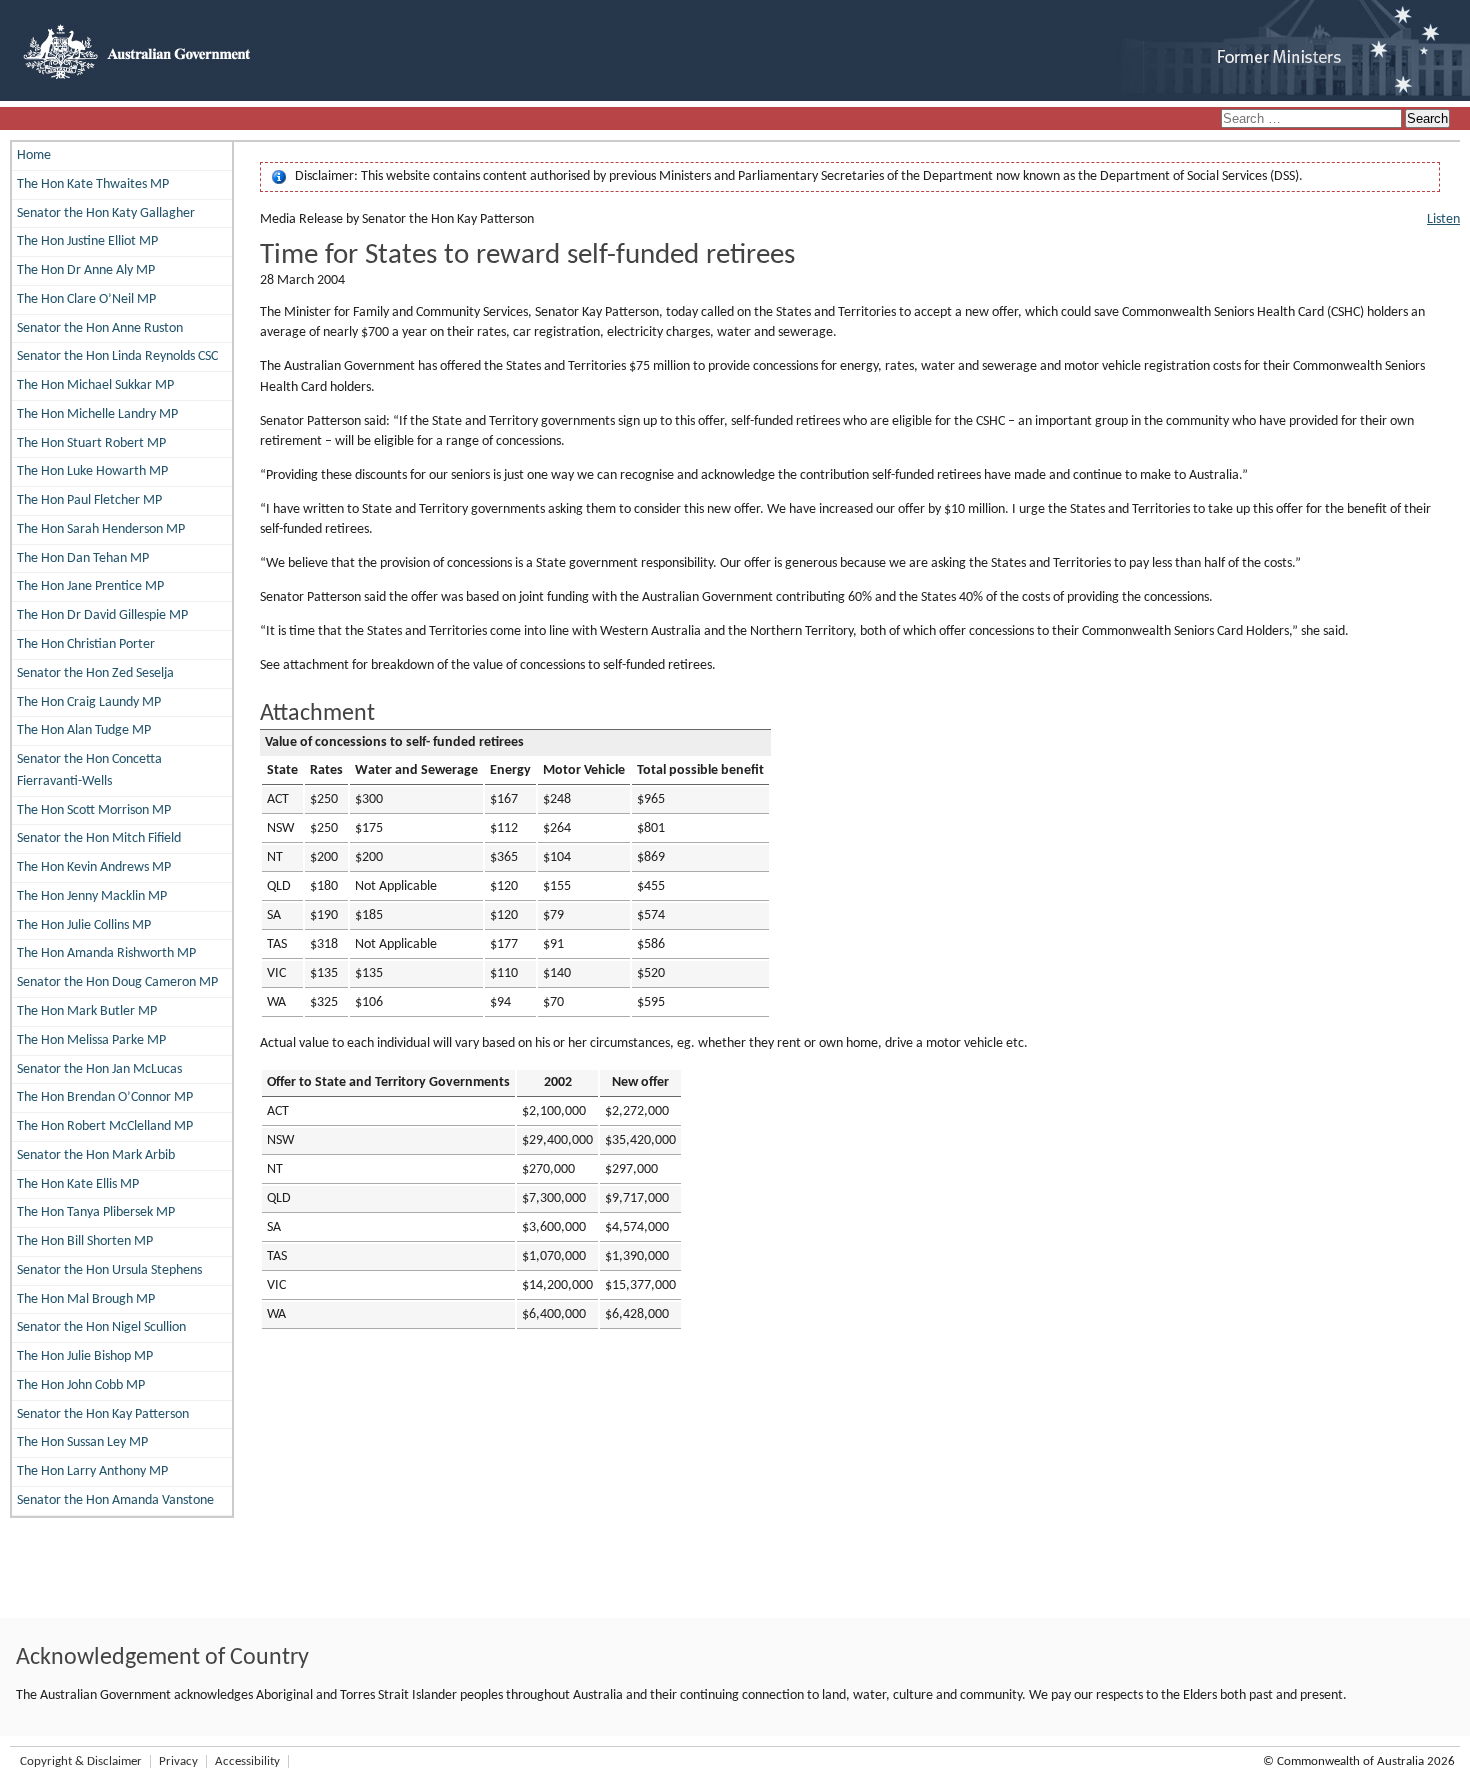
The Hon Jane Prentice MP (90, 586)
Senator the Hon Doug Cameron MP (117, 982)
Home (34, 155)
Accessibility (247, 1761)
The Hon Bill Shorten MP (85, 1241)
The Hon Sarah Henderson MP (101, 529)
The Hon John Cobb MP (81, 1385)
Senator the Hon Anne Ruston (100, 328)
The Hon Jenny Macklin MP (92, 896)
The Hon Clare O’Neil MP (86, 299)
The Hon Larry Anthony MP (92, 1471)
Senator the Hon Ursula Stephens (109, 1270)
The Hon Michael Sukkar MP (95, 385)
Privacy (178, 1761)
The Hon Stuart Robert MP (91, 443)
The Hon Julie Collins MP (84, 925)
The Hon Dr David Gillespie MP (102, 615)
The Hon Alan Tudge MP (84, 730)
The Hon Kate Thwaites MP (93, 184)
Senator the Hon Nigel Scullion (101, 1327)
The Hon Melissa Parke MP (91, 1040)
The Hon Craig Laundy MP (89, 702)
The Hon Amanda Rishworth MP (106, 953)
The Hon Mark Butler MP (87, 1011)
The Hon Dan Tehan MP (83, 558)
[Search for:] (1313, 119)
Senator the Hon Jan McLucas (99, 1069)
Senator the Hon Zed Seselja (95, 673)
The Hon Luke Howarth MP (92, 471)
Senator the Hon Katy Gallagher (106, 213)
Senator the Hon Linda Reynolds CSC (117, 356)
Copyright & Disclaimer (81, 1761)
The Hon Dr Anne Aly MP (86, 270)
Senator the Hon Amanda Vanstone (115, 1500)
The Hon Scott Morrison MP (94, 810)
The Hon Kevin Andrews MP (94, 867)
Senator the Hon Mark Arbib (96, 1155)
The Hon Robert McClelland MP (105, 1126)
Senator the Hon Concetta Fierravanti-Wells (89, 770)
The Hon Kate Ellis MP (78, 1184)
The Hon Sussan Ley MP (82, 1442)
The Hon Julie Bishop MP (85, 1356)
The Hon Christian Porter (86, 644)
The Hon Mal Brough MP (86, 1299)
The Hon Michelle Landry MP (97, 414)
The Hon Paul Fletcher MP (89, 500)
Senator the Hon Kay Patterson (103, 1414)
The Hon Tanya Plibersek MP (96, 1212)
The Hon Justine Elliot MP (87, 241)
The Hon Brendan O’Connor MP (105, 1097)
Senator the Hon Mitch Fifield (99, 838)
